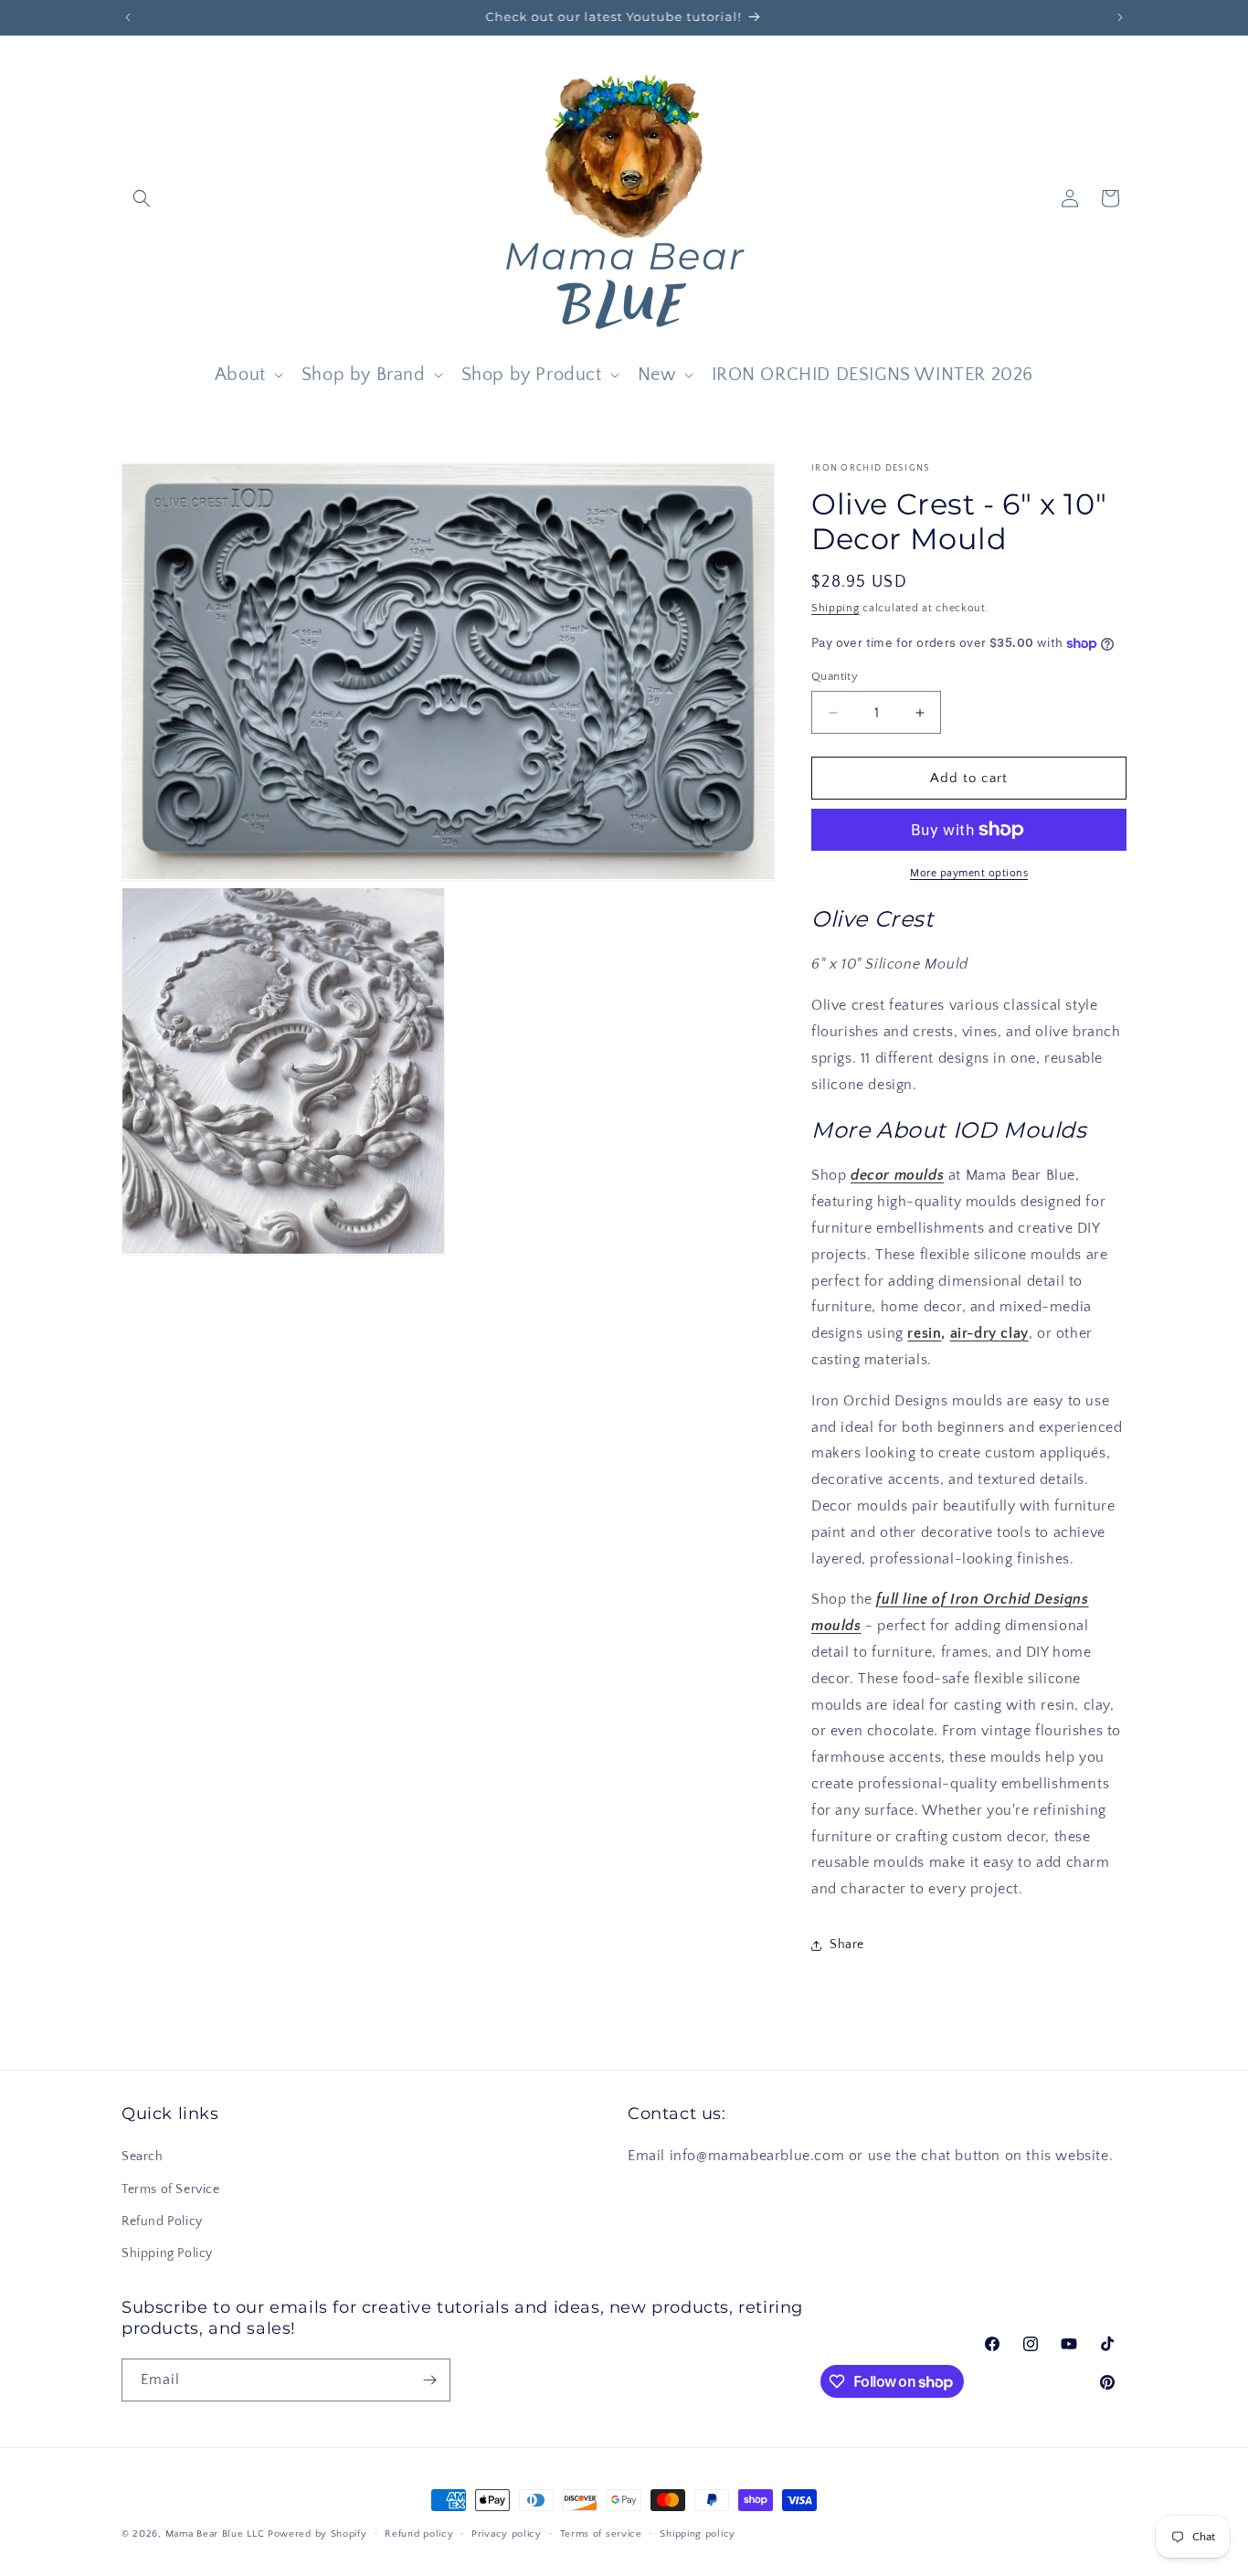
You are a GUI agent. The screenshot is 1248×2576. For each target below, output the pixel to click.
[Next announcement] (1120, 17)
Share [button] (847, 1945)
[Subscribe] (429, 2380)
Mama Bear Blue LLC (215, 2534)
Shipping (836, 608)
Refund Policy (162, 2221)
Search (143, 2157)
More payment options (969, 873)
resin (924, 1333)
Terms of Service (171, 2189)
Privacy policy (507, 2534)
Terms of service (601, 2534)
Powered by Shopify (317, 2534)
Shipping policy (698, 2534)
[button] (142, 198)
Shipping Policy (167, 2253)
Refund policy (419, 2534)
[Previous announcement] (128, 17)
